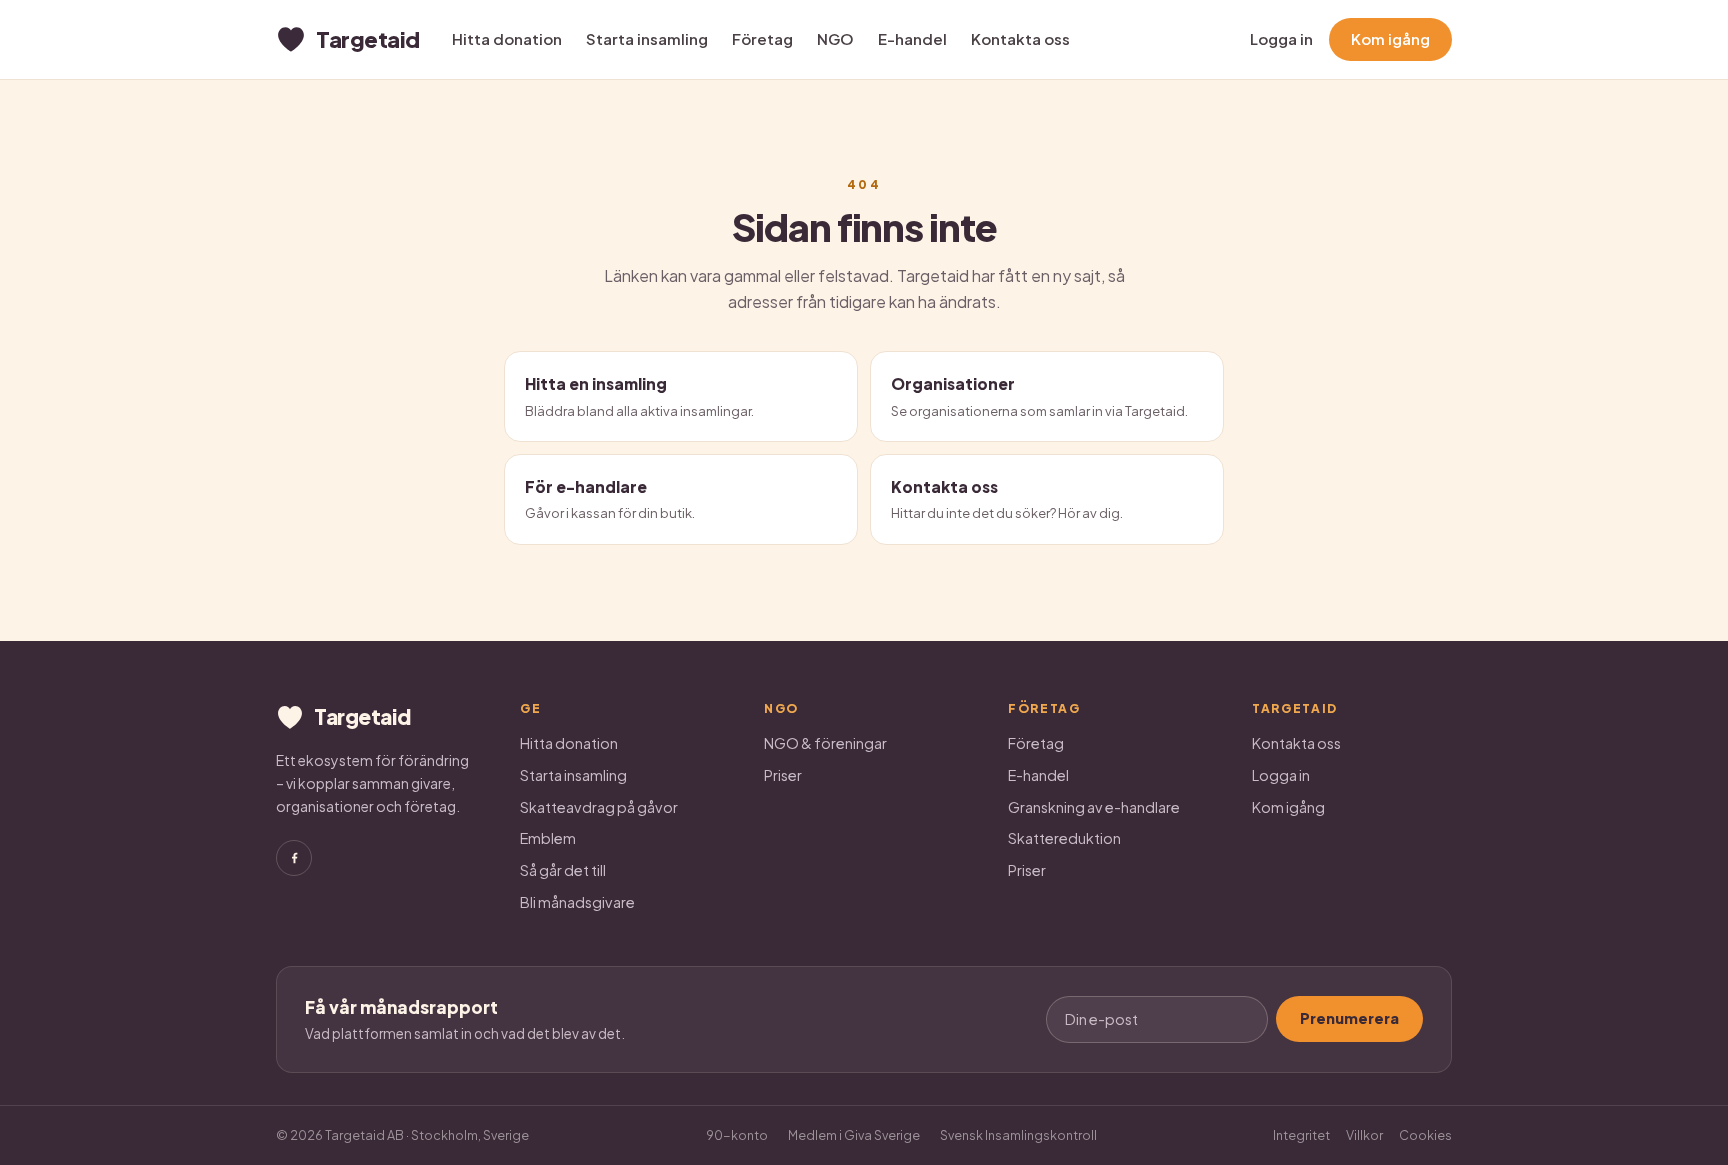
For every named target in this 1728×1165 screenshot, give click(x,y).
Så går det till (563, 870)
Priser (783, 775)
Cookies (1425, 1135)
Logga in (1281, 38)
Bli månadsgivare (577, 902)
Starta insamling (647, 38)
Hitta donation (507, 38)
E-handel (912, 38)
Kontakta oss (1020, 38)
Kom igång (1390, 38)
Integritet (1301, 1135)
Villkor (1364, 1135)
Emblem (548, 838)
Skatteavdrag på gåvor (599, 807)
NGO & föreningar (825, 743)
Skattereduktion (1064, 838)
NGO (835, 38)
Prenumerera (1349, 1018)
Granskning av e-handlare (1094, 807)
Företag (762, 38)
